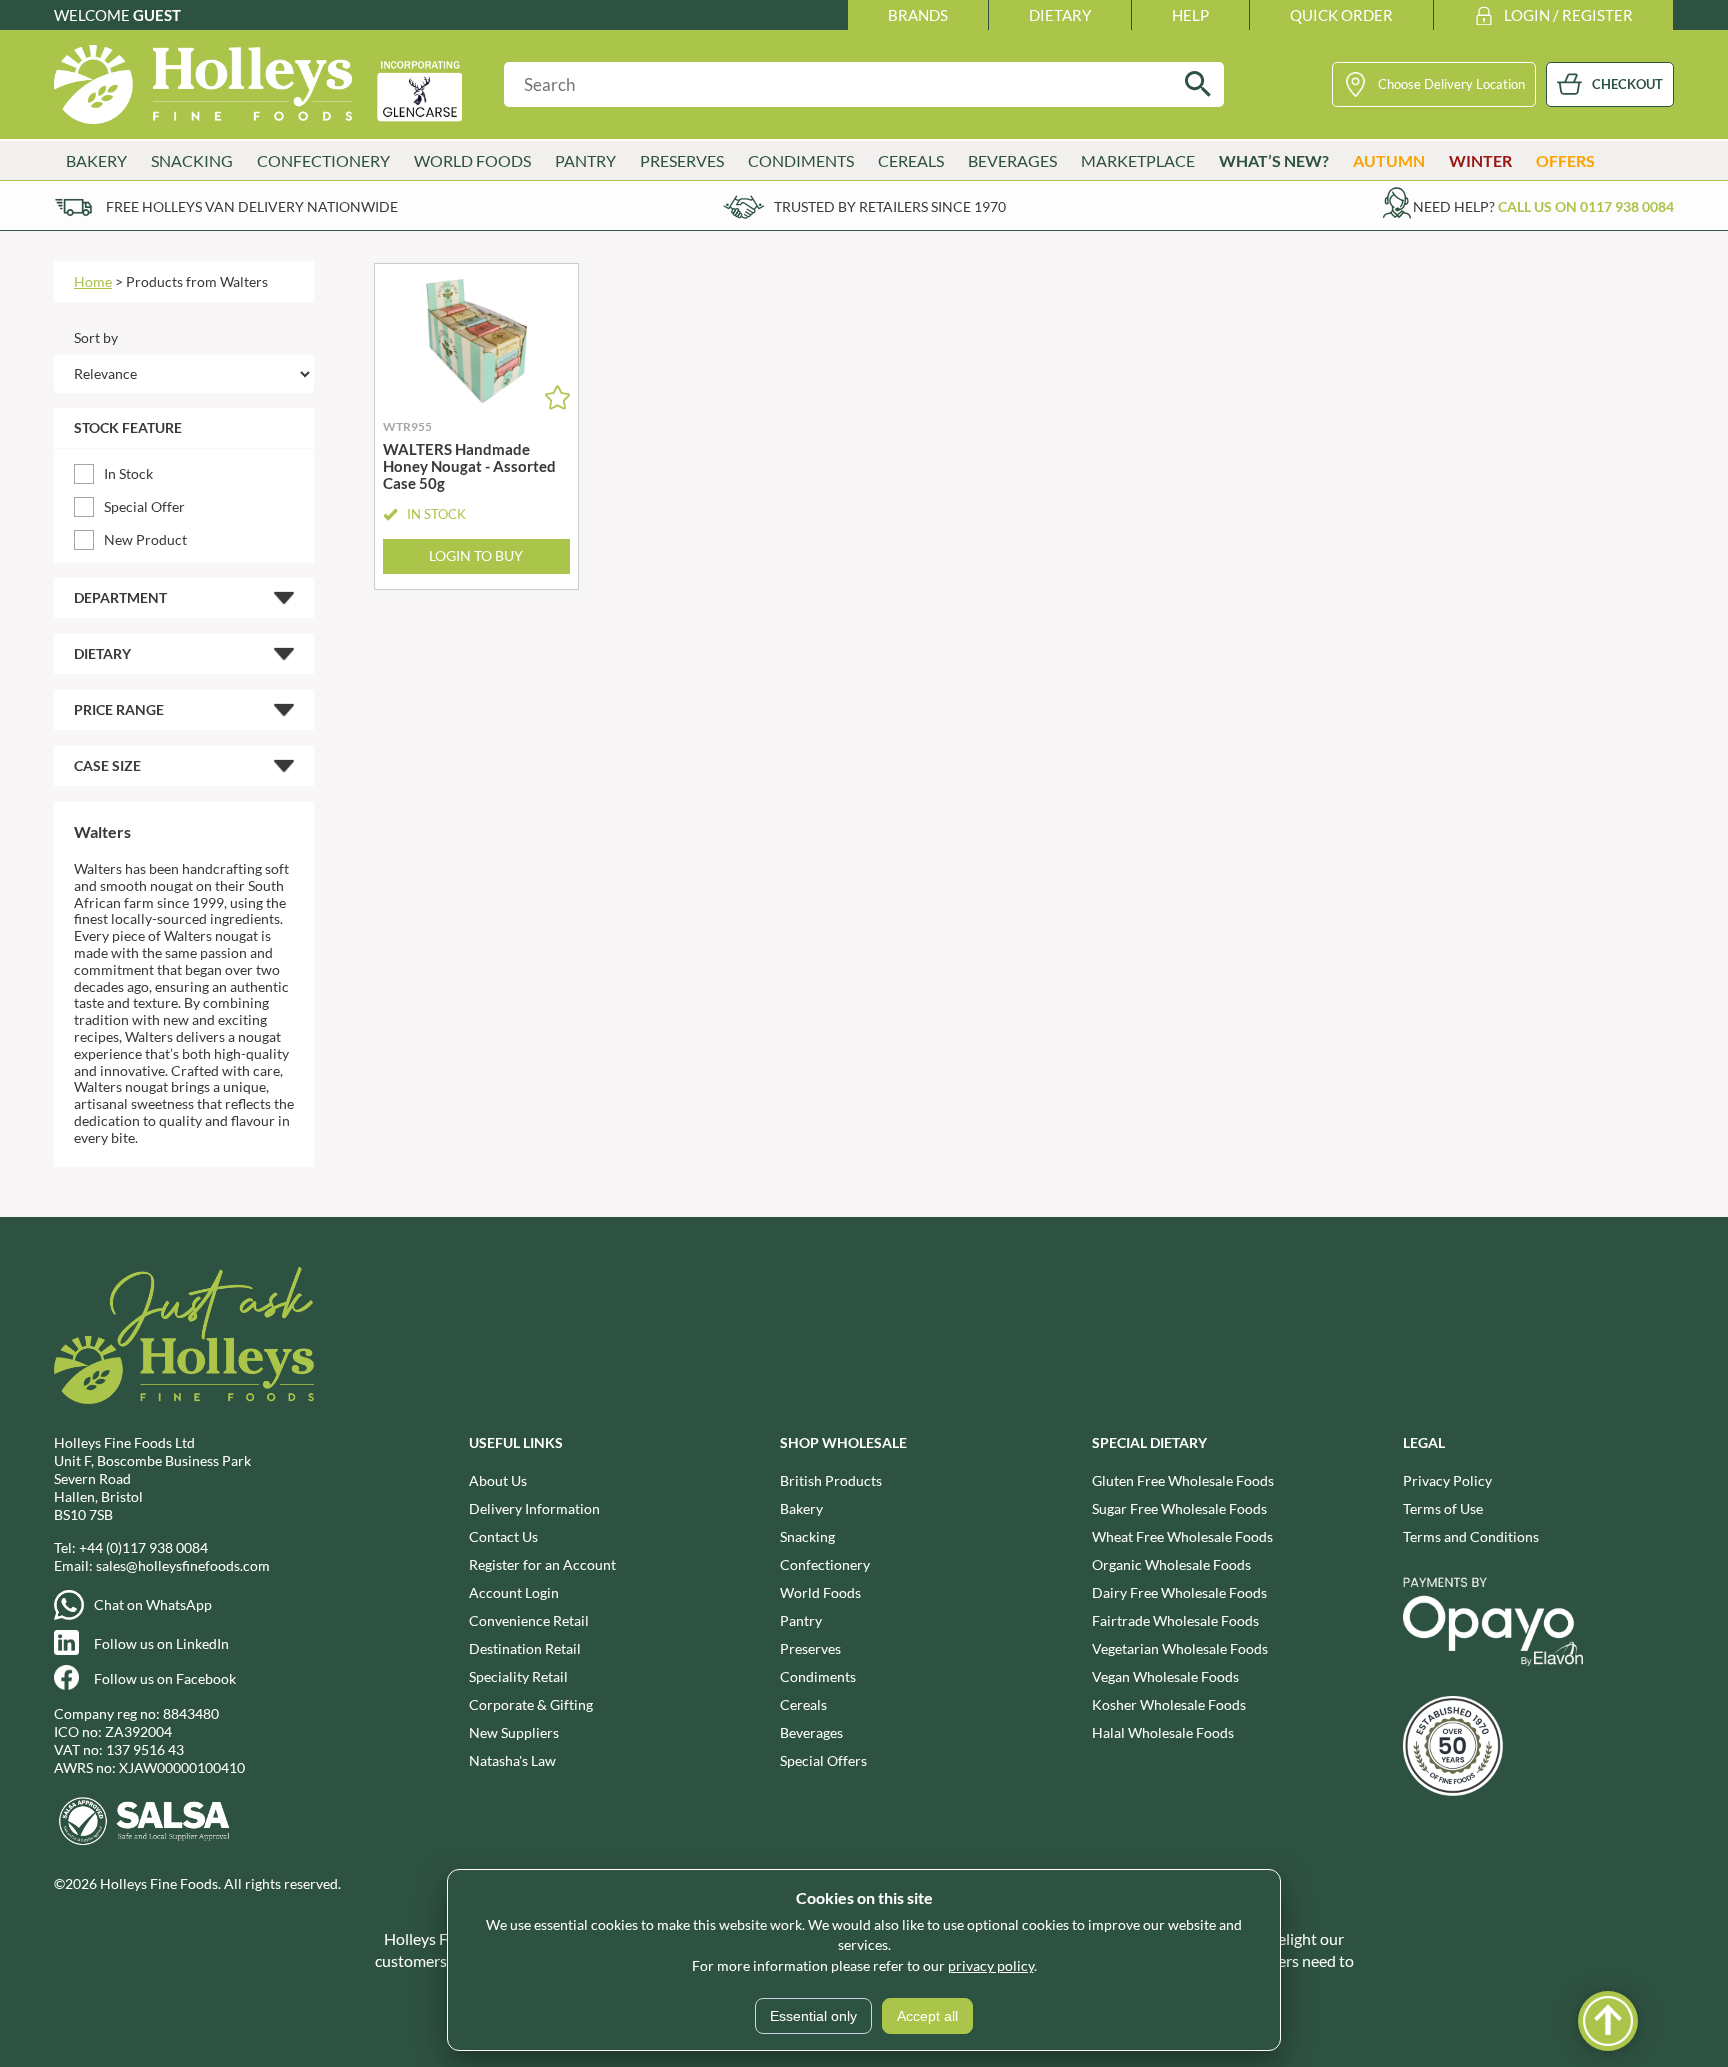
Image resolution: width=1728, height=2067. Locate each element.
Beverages (811, 1732)
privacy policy (991, 1965)
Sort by (96, 337)
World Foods (820, 1592)
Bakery (801, 1508)
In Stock (128, 473)
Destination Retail (525, 1648)
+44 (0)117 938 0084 (143, 1547)
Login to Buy (476, 555)
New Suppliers (514, 1732)
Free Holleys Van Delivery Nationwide (252, 206)
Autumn (1389, 160)
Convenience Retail (529, 1620)
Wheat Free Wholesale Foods (1182, 1536)
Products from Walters (197, 281)
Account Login (514, 1592)
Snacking (807, 1536)
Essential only (813, 2016)
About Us (498, 1480)
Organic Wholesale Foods (1171, 1564)
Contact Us (503, 1536)
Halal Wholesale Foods (1163, 1732)
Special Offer (144, 506)
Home (93, 281)
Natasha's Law (512, 1760)
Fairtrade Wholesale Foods (1175, 1620)
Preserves (810, 1648)
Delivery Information (534, 1508)
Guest (157, 15)
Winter (1480, 160)
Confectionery (825, 1564)
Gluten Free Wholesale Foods (1183, 1480)
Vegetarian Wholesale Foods (1180, 1648)
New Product (145, 539)
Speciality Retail (518, 1676)
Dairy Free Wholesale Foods (1179, 1592)
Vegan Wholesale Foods (1165, 1676)
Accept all (927, 2016)
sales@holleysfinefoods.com (183, 1565)
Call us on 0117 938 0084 (1586, 206)
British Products (831, 1480)
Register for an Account (542, 1564)
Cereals (803, 1704)
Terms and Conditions (1471, 1536)
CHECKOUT (1627, 84)
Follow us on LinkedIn (161, 1643)
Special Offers (823, 1760)
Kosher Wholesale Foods (1169, 1704)
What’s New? (1274, 160)
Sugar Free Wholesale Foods (1179, 1508)
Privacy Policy (1447, 1480)
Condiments (818, 1676)
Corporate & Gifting (531, 1704)
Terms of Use (1443, 1508)
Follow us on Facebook (165, 1678)
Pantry (801, 1620)
